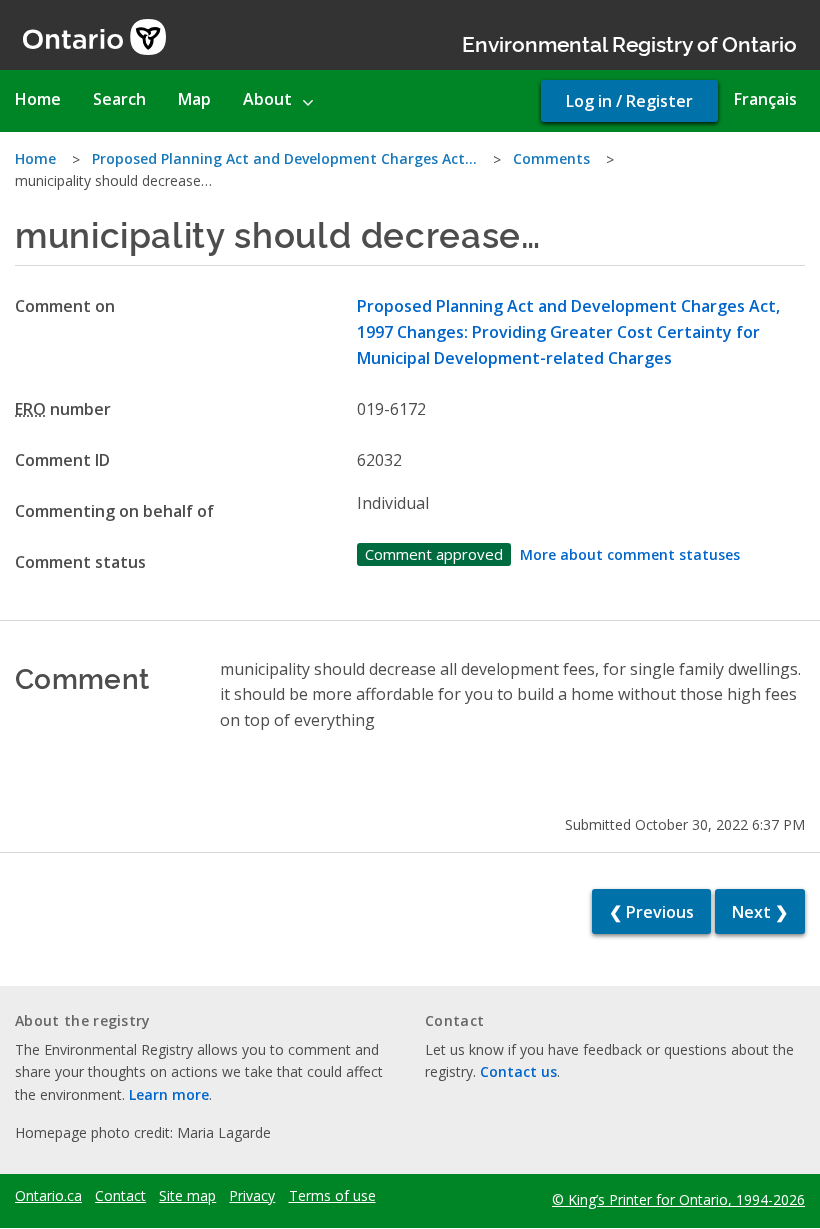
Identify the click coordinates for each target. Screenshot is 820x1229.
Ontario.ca (48, 1196)
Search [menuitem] (119, 99)
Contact (120, 1196)
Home (35, 158)
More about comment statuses (630, 554)
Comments (551, 158)
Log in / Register (629, 101)
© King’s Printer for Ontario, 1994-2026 (678, 1199)
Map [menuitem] (194, 99)
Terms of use (332, 1196)
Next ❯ (760, 912)
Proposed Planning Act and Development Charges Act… (284, 158)
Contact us (518, 1071)
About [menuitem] (267, 99)
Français (765, 99)
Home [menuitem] (38, 99)
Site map (187, 1196)
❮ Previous (651, 912)
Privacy (252, 1196)
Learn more (169, 1094)
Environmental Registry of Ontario (629, 42)
